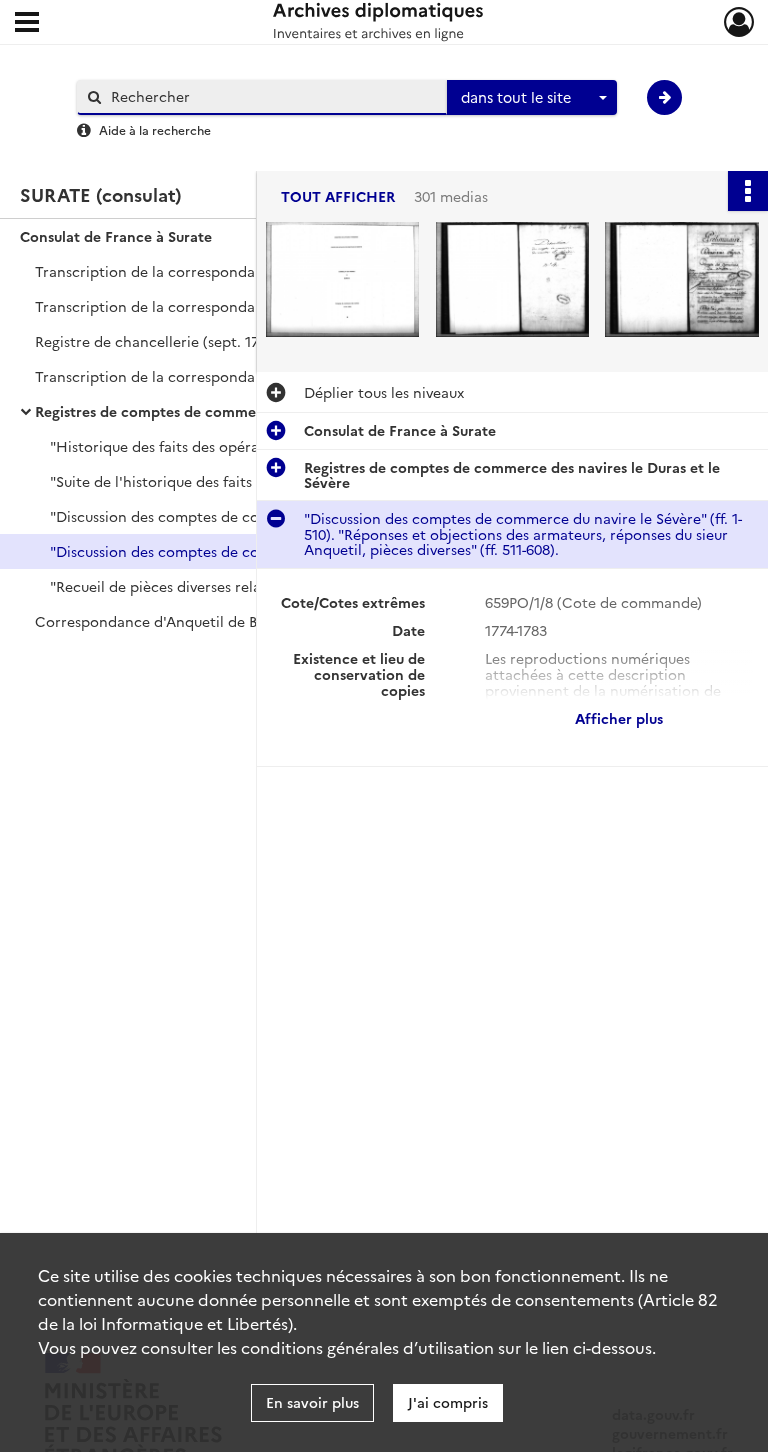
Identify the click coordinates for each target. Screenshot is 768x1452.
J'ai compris (448, 1402)
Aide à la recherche (155, 129)
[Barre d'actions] (748, 191)
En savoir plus (312, 1402)
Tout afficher (338, 196)
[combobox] (532, 98)
